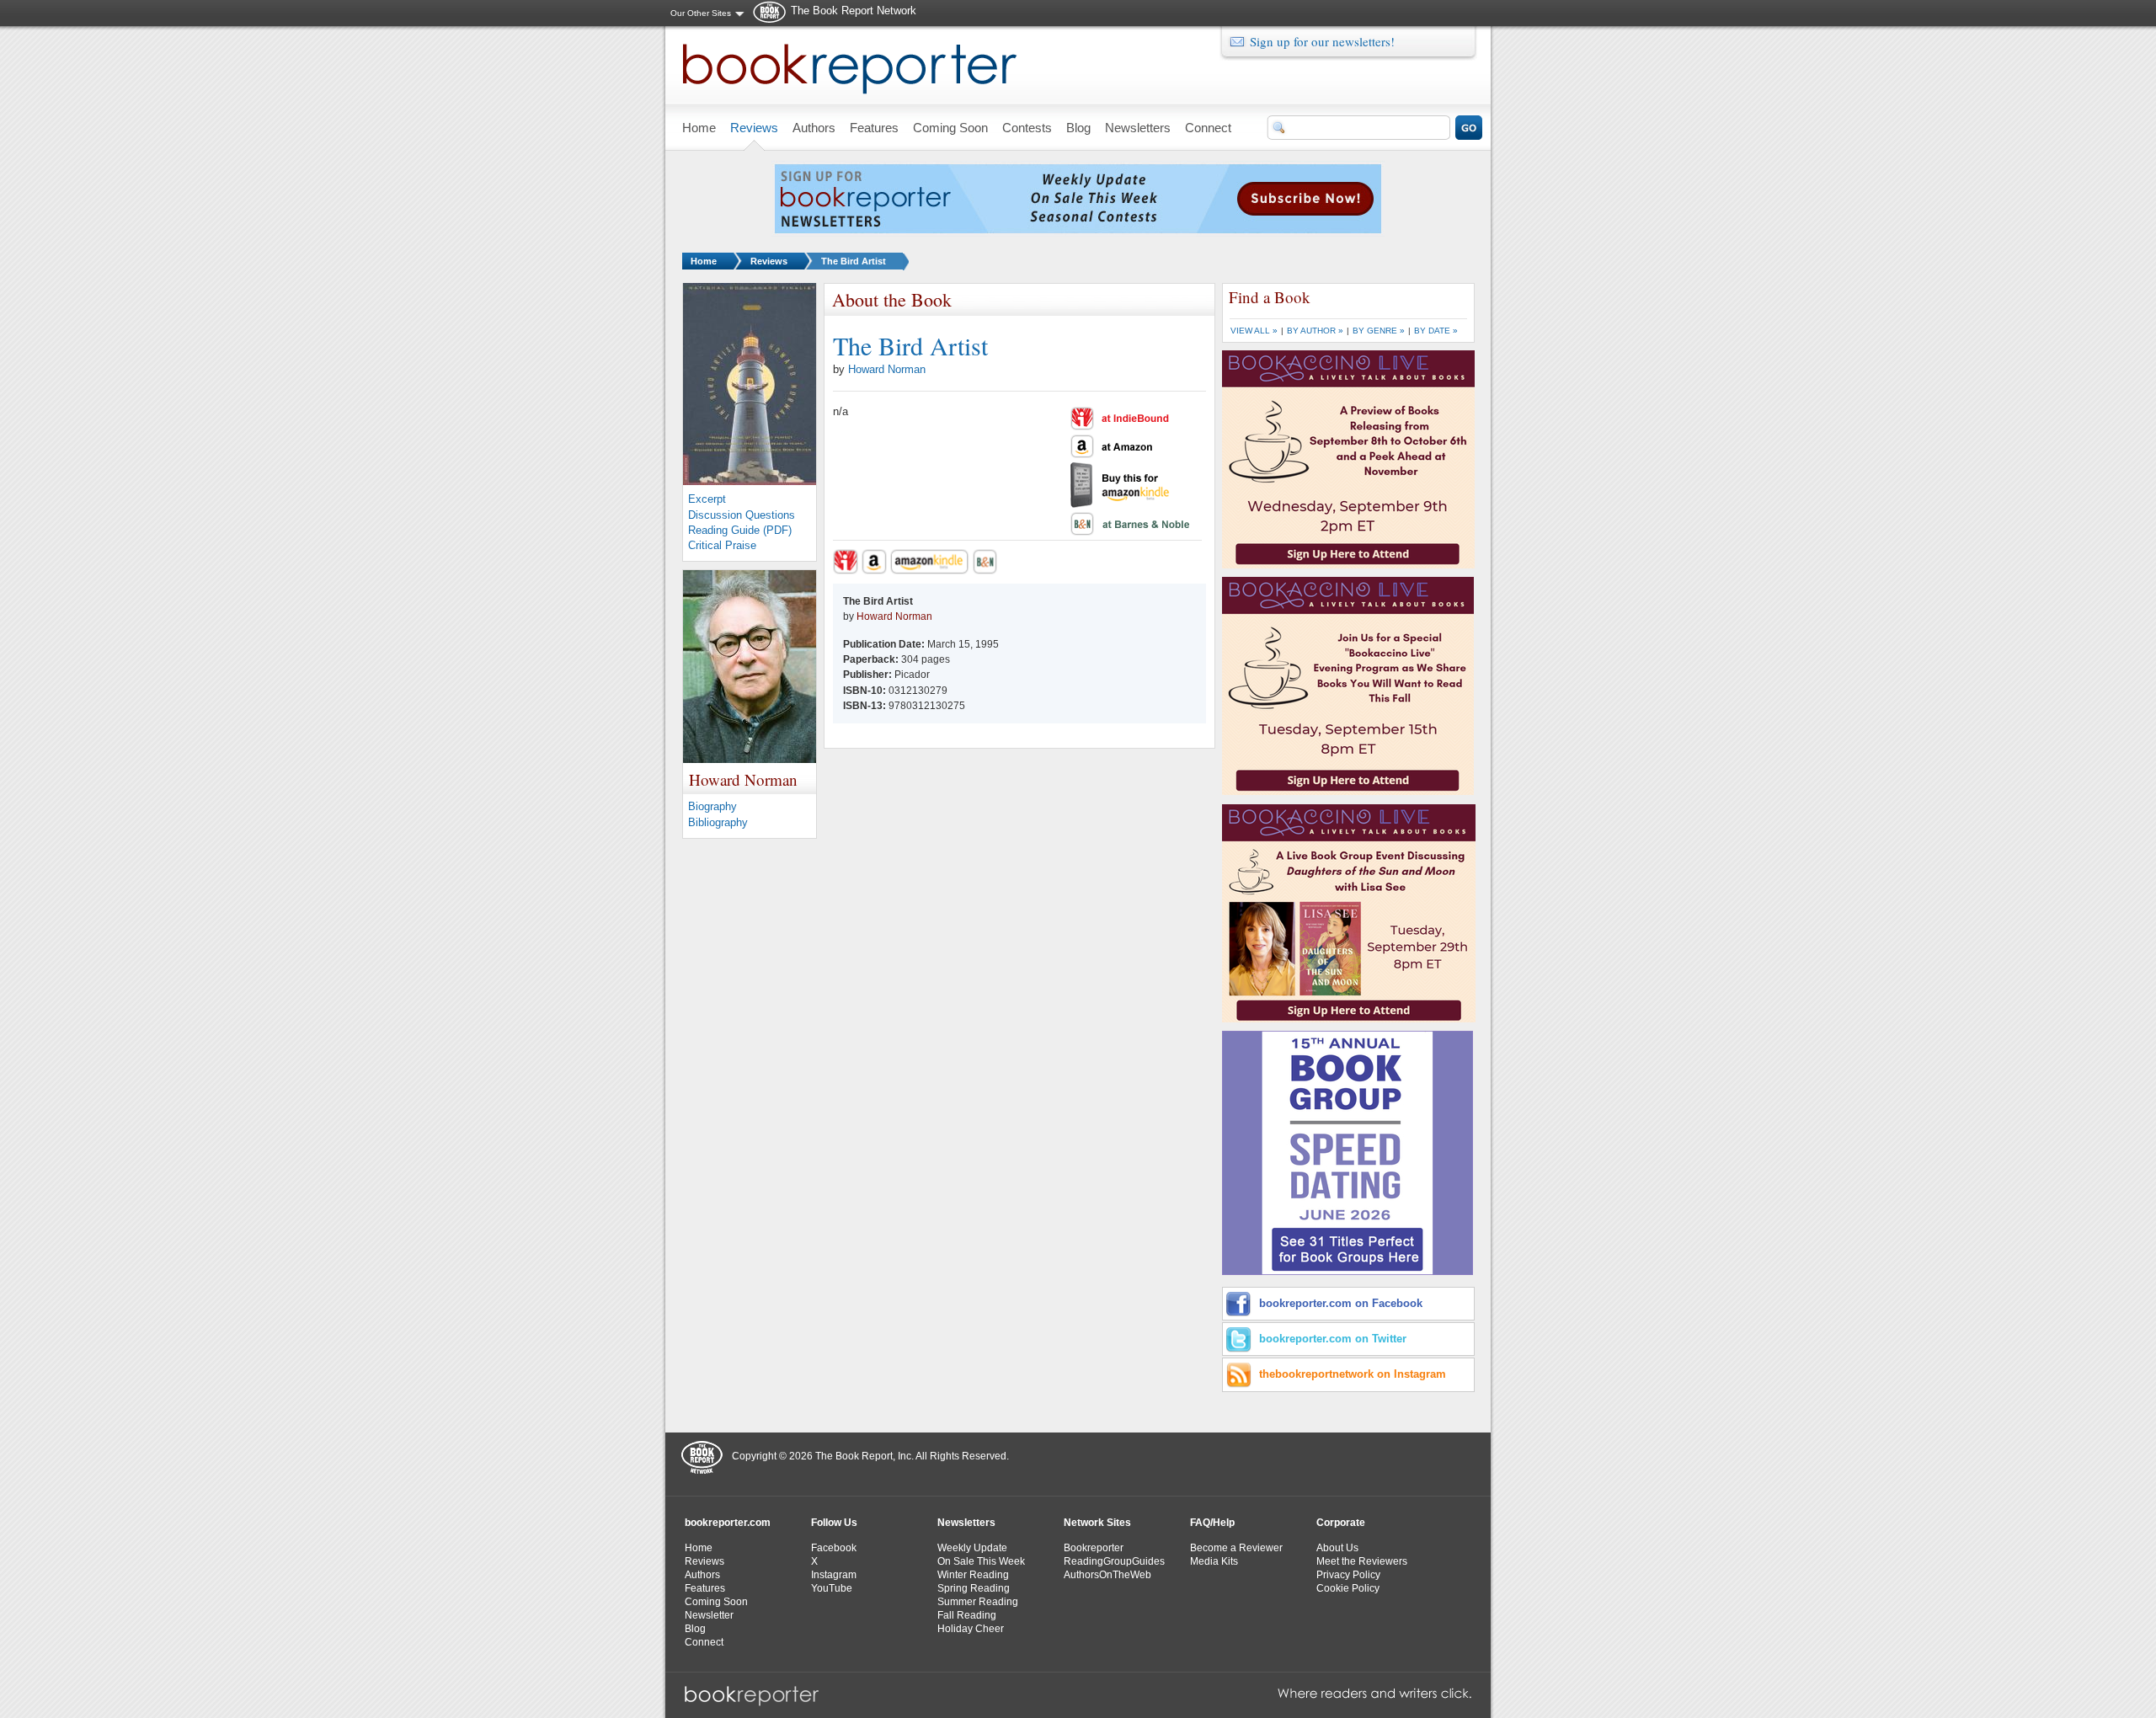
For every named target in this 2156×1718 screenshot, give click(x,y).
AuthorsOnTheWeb (1107, 1575)
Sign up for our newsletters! (1322, 41)
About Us (1337, 1548)
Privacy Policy (1348, 1575)
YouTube (832, 1588)
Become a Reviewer (1236, 1548)
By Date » (1436, 331)
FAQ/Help (1212, 1523)
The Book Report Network (854, 11)
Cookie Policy (1348, 1588)
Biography (712, 806)
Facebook (834, 1548)
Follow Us (834, 1523)
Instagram (834, 1575)
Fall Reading (967, 1615)
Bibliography (718, 822)
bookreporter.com (728, 1523)
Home (704, 261)
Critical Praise (722, 545)
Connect (704, 1642)
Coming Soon (716, 1602)
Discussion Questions (742, 515)
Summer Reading (978, 1602)
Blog (695, 1629)
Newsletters (966, 1523)
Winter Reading (973, 1575)
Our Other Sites (701, 13)
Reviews (769, 261)
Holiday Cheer (971, 1629)
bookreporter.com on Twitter (1333, 1339)
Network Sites (1097, 1523)
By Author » (1315, 331)
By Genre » (1379, 331)
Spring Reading (974, 1588)
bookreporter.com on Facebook (1341, 1303)
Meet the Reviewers (1362, 1561)
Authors (702, 1575)
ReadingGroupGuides (1114, 1561)
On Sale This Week (981, 1561)
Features (705, 1588)
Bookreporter (1094, 1548)
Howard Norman (887, 369)
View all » (1254, 331)
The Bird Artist (854, 261)
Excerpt (707, 499)
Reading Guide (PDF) (740, 530)
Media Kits (1214, 1561)
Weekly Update (972, 1548)
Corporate (1341, 1523)
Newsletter (709, 1615)
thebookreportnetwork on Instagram (1353, 1374)
